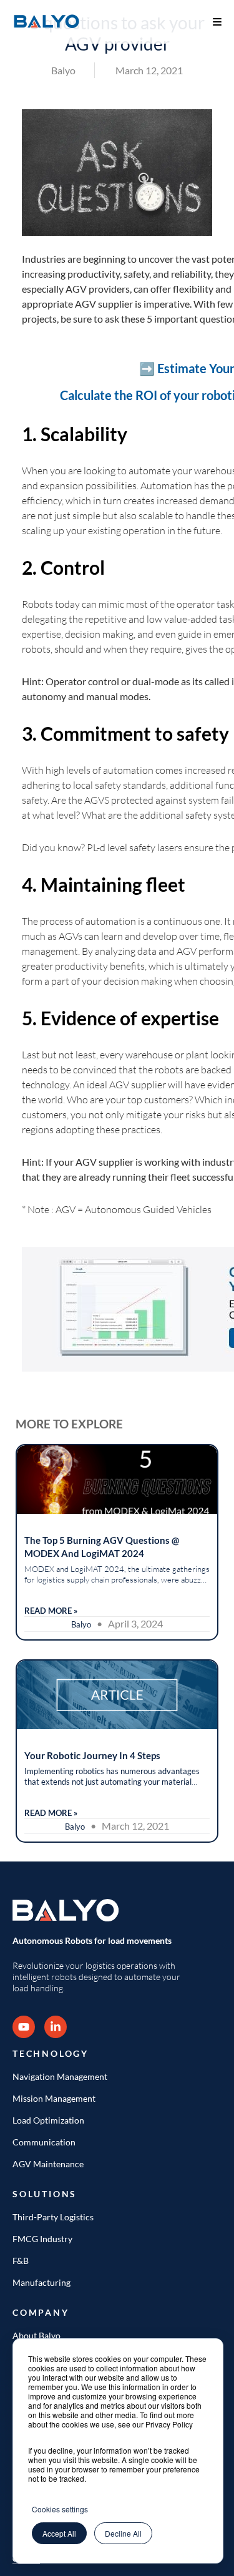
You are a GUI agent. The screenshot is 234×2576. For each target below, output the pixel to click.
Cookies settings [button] (60, 2509)
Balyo (63, 70)
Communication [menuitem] (44, 2142)
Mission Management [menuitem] (54, 2098)
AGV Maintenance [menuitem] (48, 2164)
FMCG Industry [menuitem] (42, 2239)
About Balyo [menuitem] (37, 2335)
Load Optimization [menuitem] (48, 2120)
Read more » (51, 1611)
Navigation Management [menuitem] (60, 2076)
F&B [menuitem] (21, 2261)
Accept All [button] (59, 2533)
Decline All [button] (123, 2533)
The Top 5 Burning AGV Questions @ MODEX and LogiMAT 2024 (102, 1547)
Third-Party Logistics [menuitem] (53, 2217)
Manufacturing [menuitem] (41, 2282)
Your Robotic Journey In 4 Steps (92, 1755)
